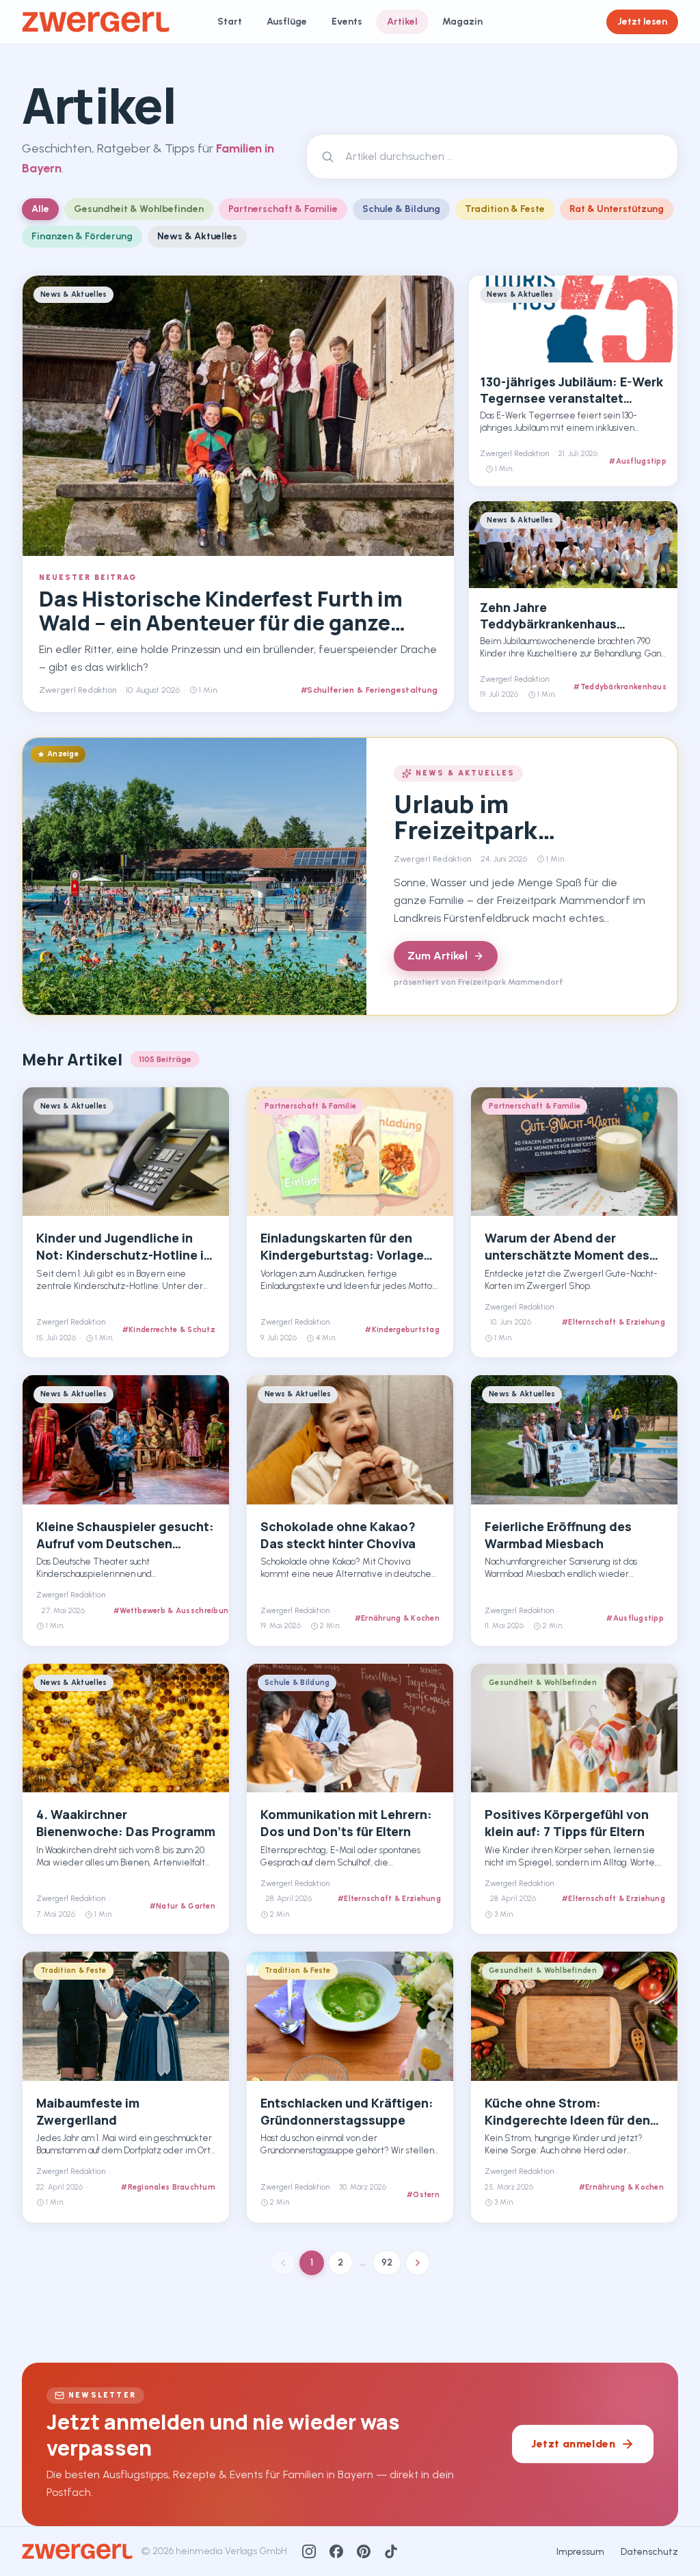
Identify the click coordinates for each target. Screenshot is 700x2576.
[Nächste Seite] (418, 2263)
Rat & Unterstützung (617, 209)
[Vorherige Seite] (283, 2263)
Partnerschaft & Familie (283, 209)
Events (347, 22)
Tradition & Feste (505, 209)
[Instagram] (309, 2551)
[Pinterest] (364, 2551)
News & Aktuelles (197, 236)
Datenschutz (649, 2552)
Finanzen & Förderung (82, 236)
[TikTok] (391, 2551)
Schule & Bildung (401, 209)
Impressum (580, 2552)
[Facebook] (336, 2551)
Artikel (402, 22)
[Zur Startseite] (96, 22)
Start (230, 22)
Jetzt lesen (642, 22)
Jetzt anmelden (573, 2444)
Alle (40, 209)
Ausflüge (287, 22)
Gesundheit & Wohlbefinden (139, 209)
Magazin (462, 22)
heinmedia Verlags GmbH (231, 2551)
